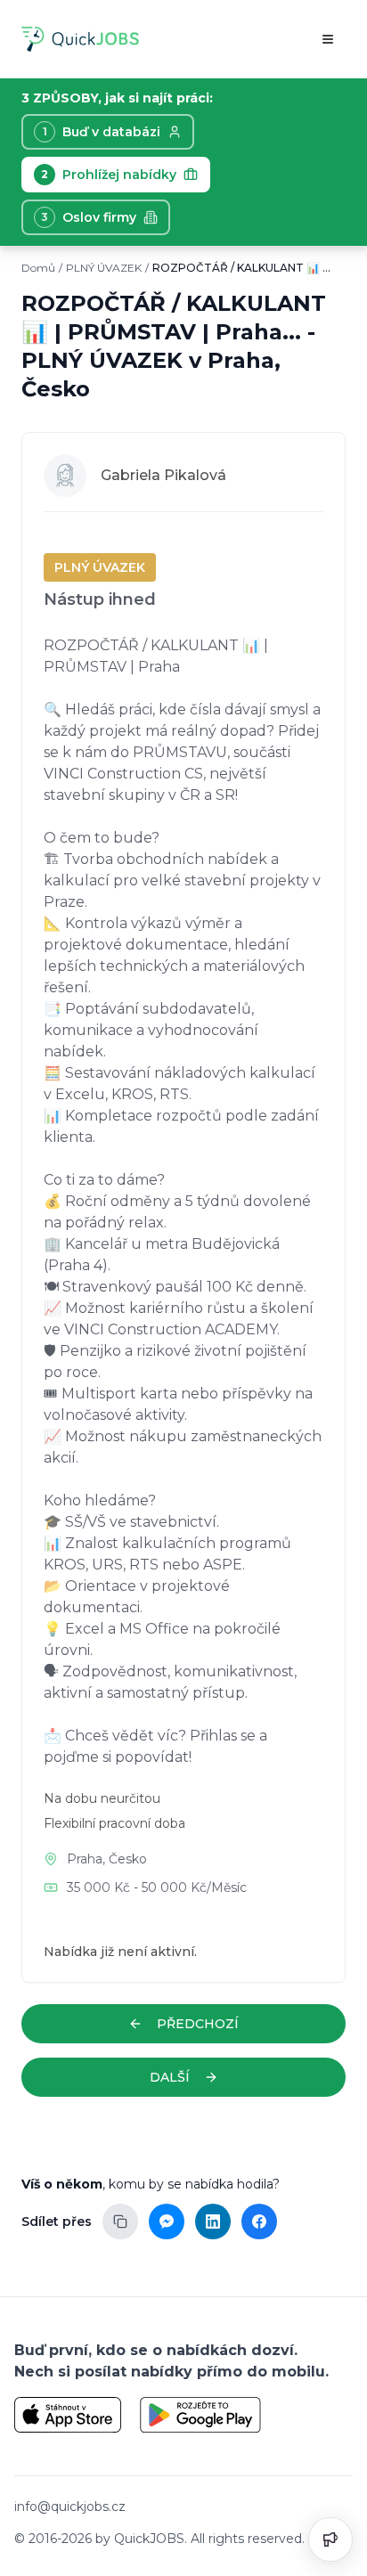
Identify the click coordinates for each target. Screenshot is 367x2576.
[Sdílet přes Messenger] (167, 2221)
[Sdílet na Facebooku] (259, 2221)
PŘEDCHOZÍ (198, 2024)
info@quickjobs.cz (70, 2507)
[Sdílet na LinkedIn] (213, 2221)
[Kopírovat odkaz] (120, 2221)
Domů (38, 268)
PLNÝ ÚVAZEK (104, 268)
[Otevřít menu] (328, 39)
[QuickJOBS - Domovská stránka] (80, 39)
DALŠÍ (170, 2077)
